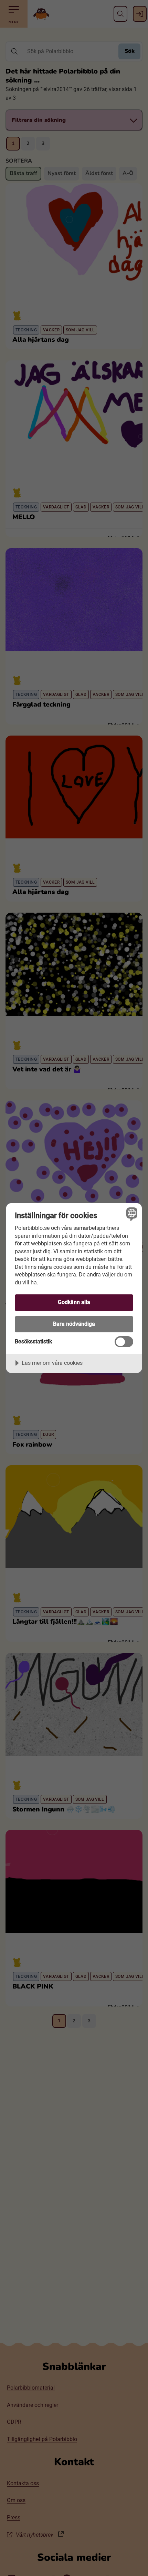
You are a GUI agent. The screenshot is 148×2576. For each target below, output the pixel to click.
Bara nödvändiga (74, 1324)
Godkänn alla (74, 1302)
